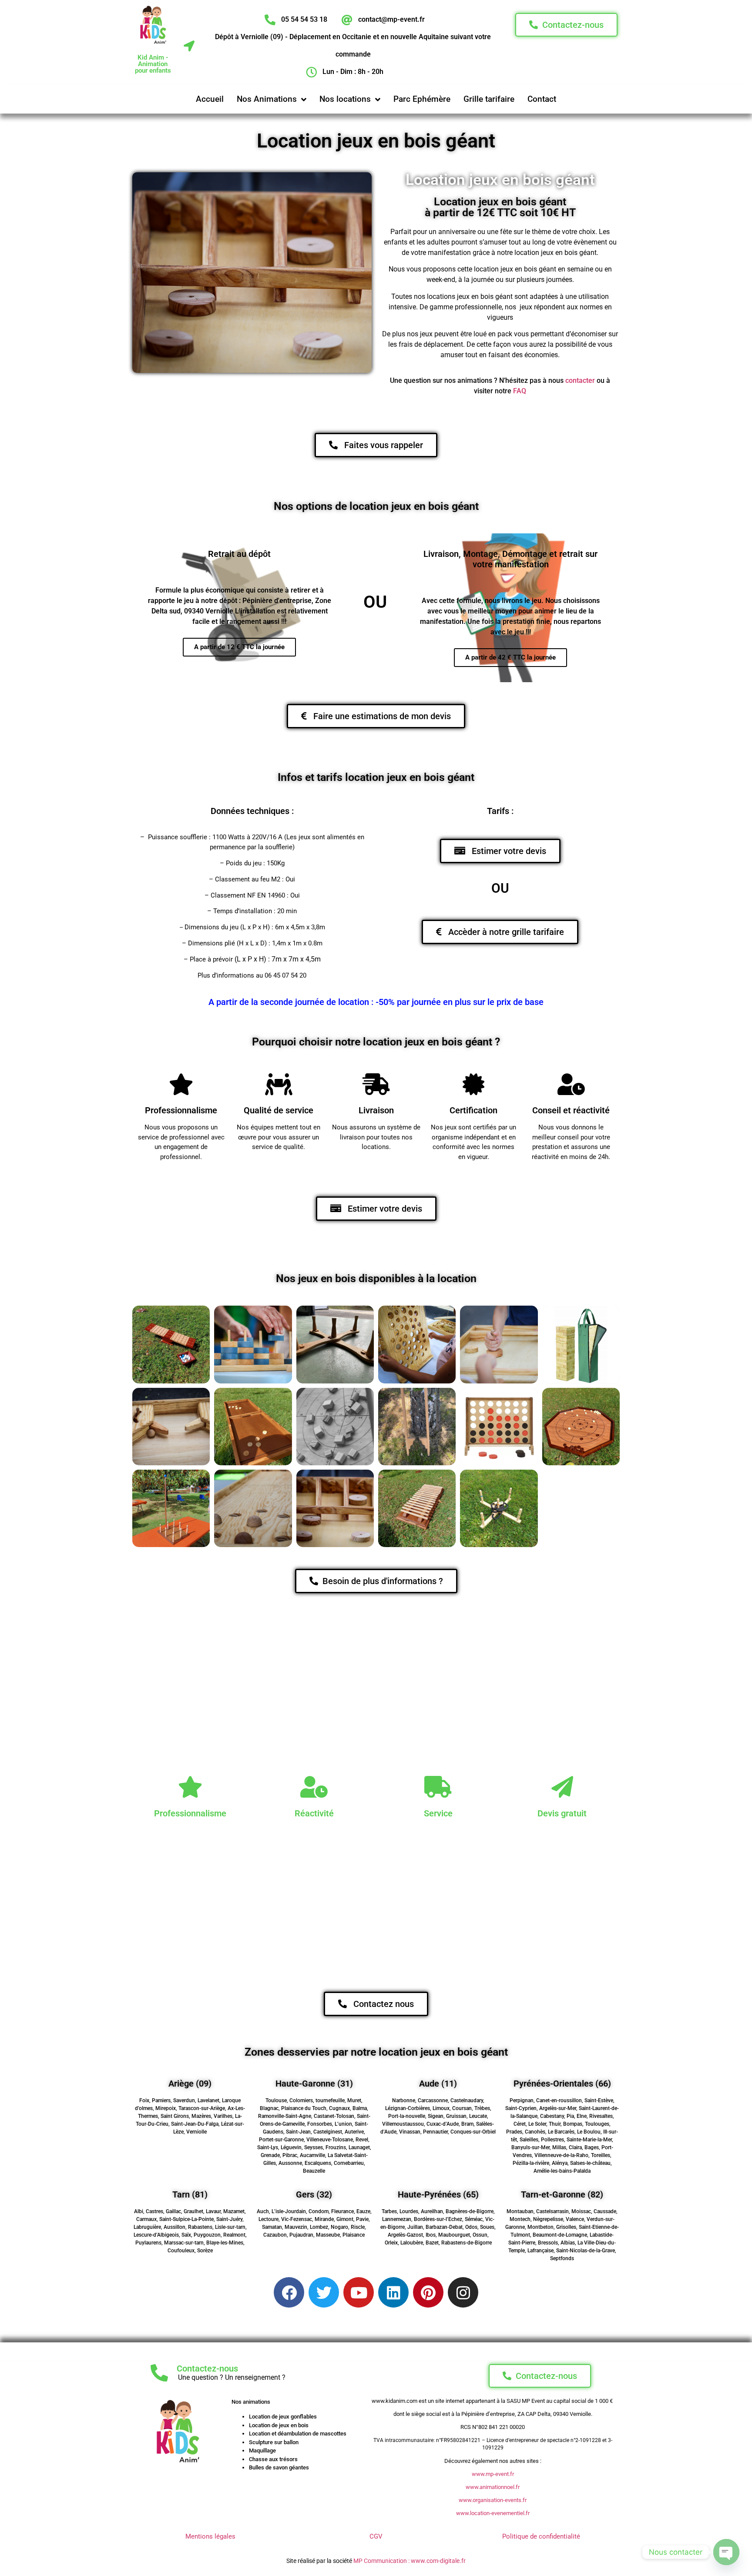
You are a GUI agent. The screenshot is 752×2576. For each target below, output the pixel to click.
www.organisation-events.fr (493, 2500)
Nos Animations (267, 99)
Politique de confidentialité (541, 2536)
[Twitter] (324, 2292)
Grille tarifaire (489, 99)
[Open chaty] (726, 2552)
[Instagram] (463, 2292)
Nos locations (345, 99)
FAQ (520, 391)
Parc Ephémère (422, 99)
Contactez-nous (207, 2368)
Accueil (210, 99)
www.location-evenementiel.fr (493, 2513)
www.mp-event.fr (493, 2474)
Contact (542, 99)
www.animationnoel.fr (493, 2487)
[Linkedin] (393, 2292)
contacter (580, 380)
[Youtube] (359, 2292)
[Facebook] (289, 2292)
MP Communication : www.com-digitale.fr (410, 2561)
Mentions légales (210, 2536)
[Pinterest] (428, 2292)
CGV (376, 2536)
